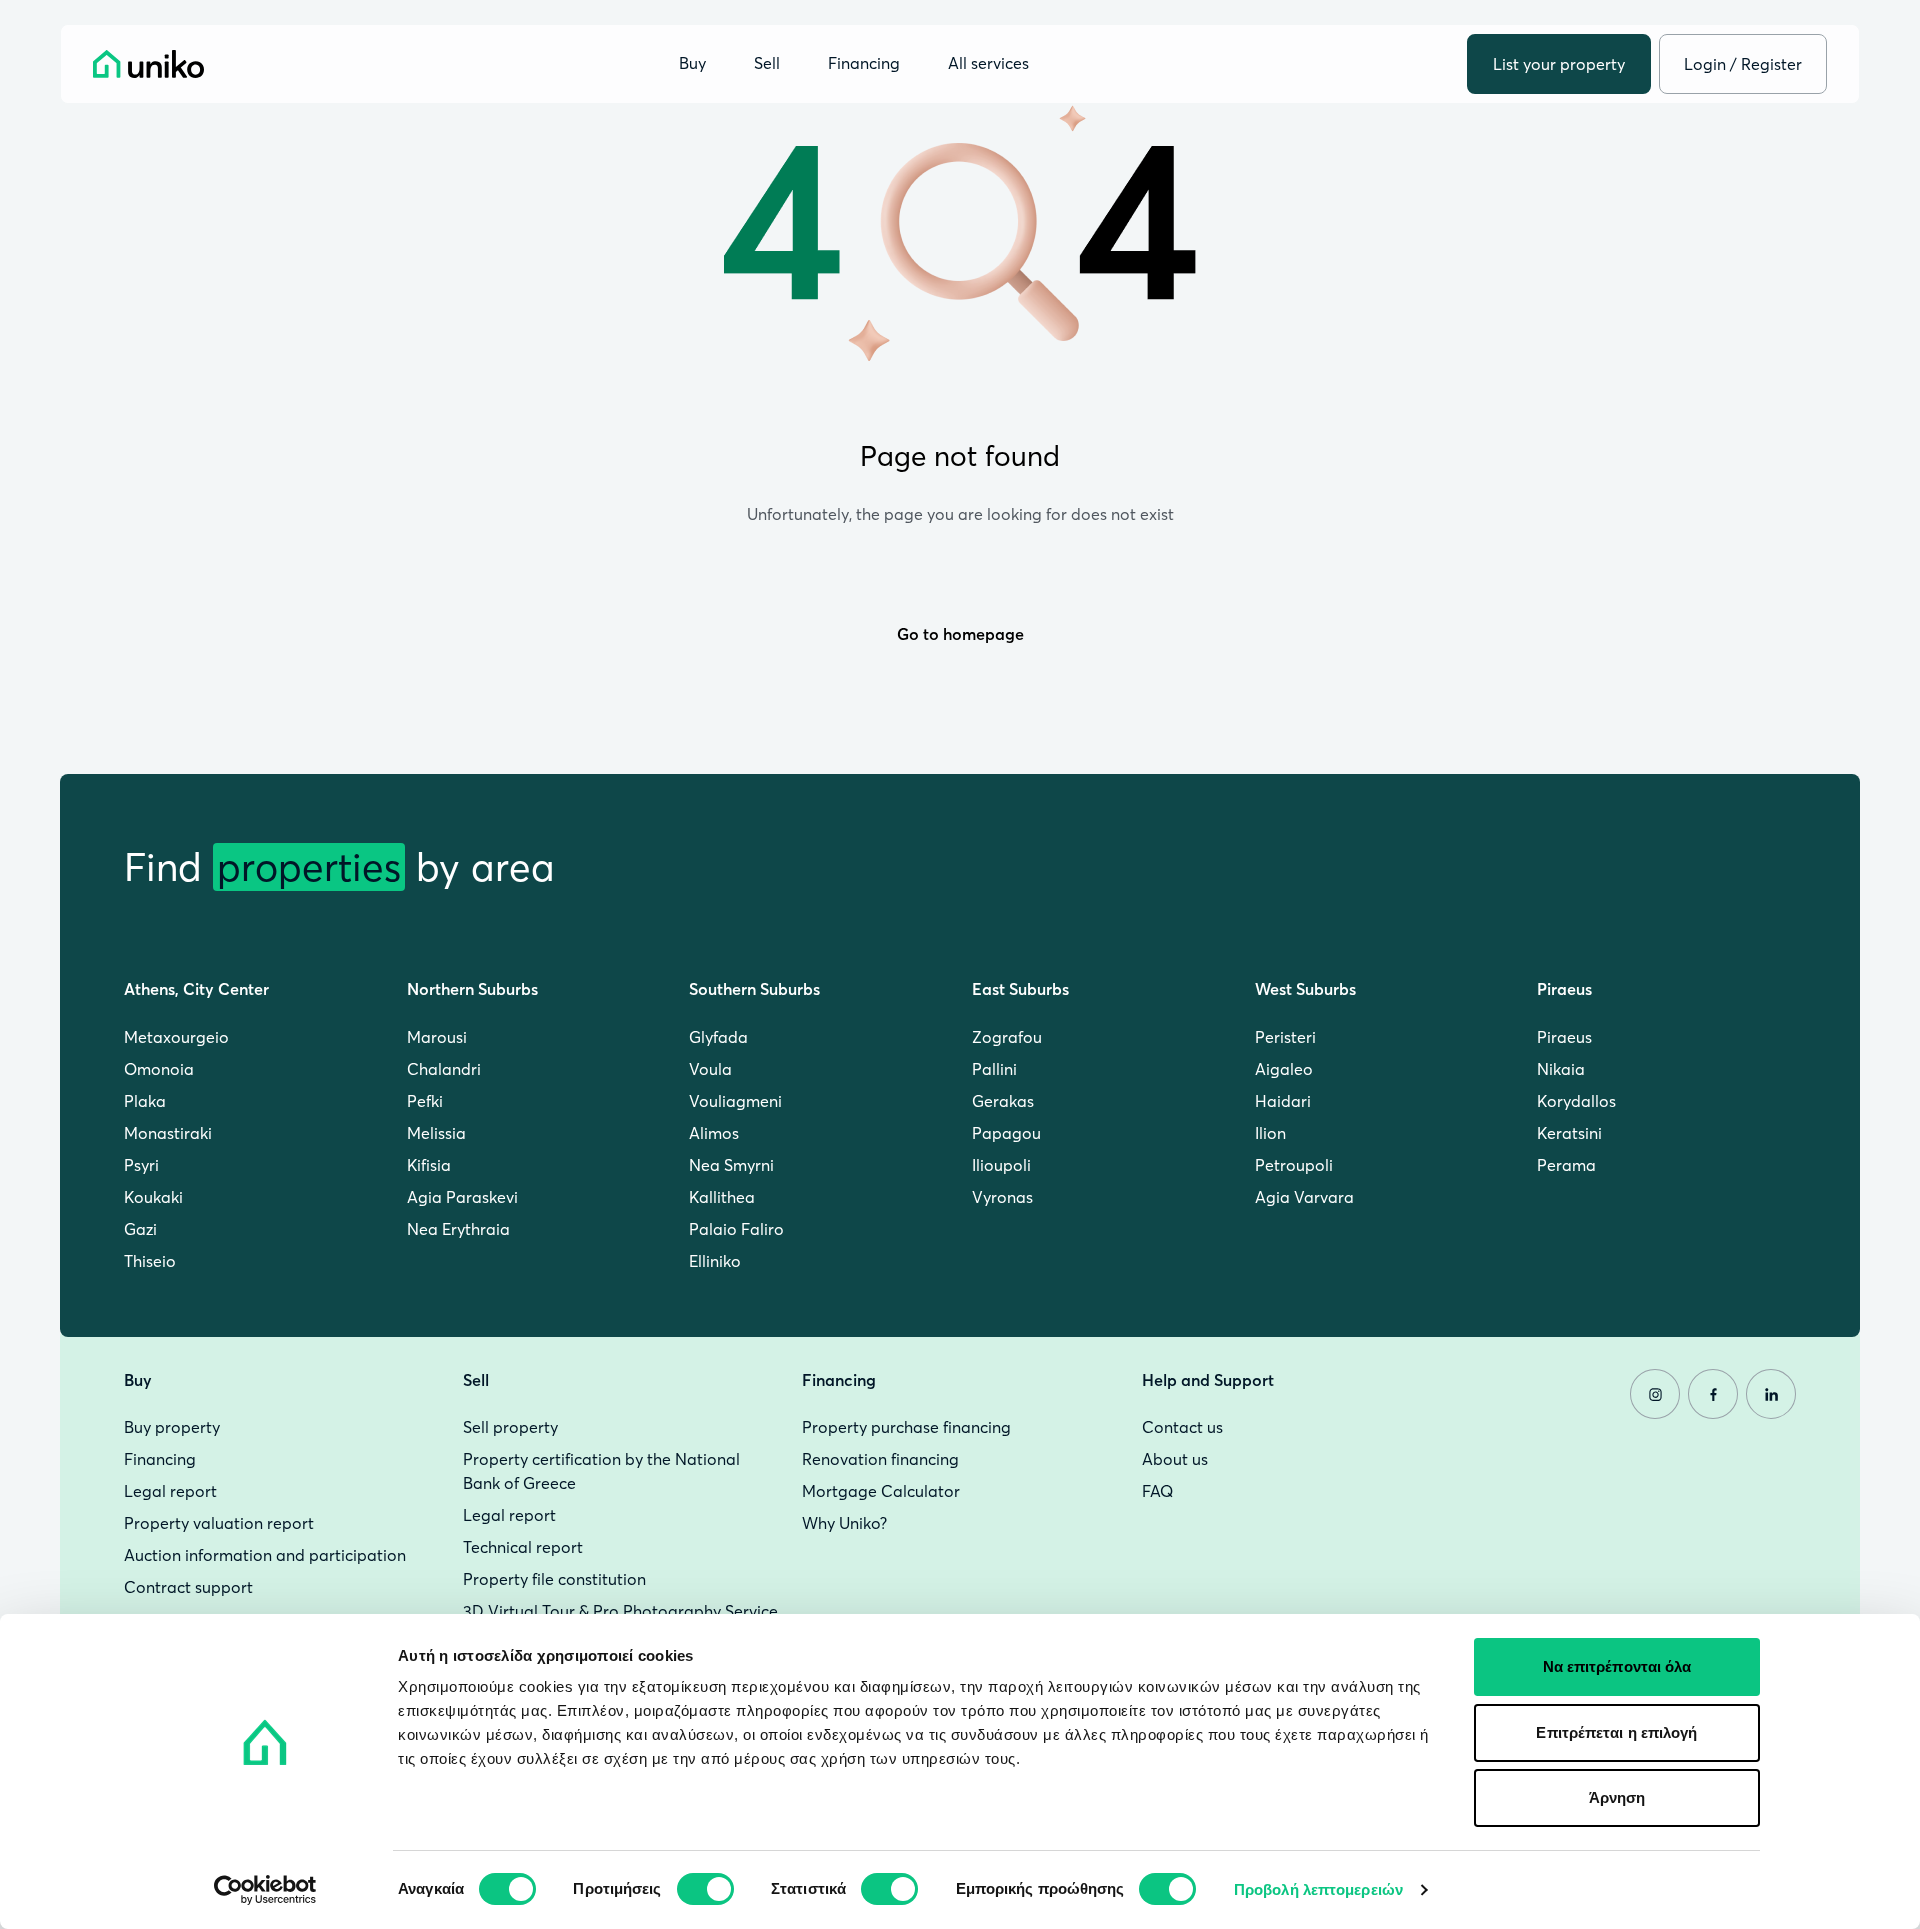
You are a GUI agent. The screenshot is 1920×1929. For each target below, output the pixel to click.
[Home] (148, 64)
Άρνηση (1617, 1797)
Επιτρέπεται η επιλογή (1616, 1732)
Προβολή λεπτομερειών (1318, 1889)
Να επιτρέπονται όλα (1617, 1666)
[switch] (705, 1889)
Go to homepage (960, 634)
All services (988, 64)
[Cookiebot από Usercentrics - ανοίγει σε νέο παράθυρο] (265, 1890)
